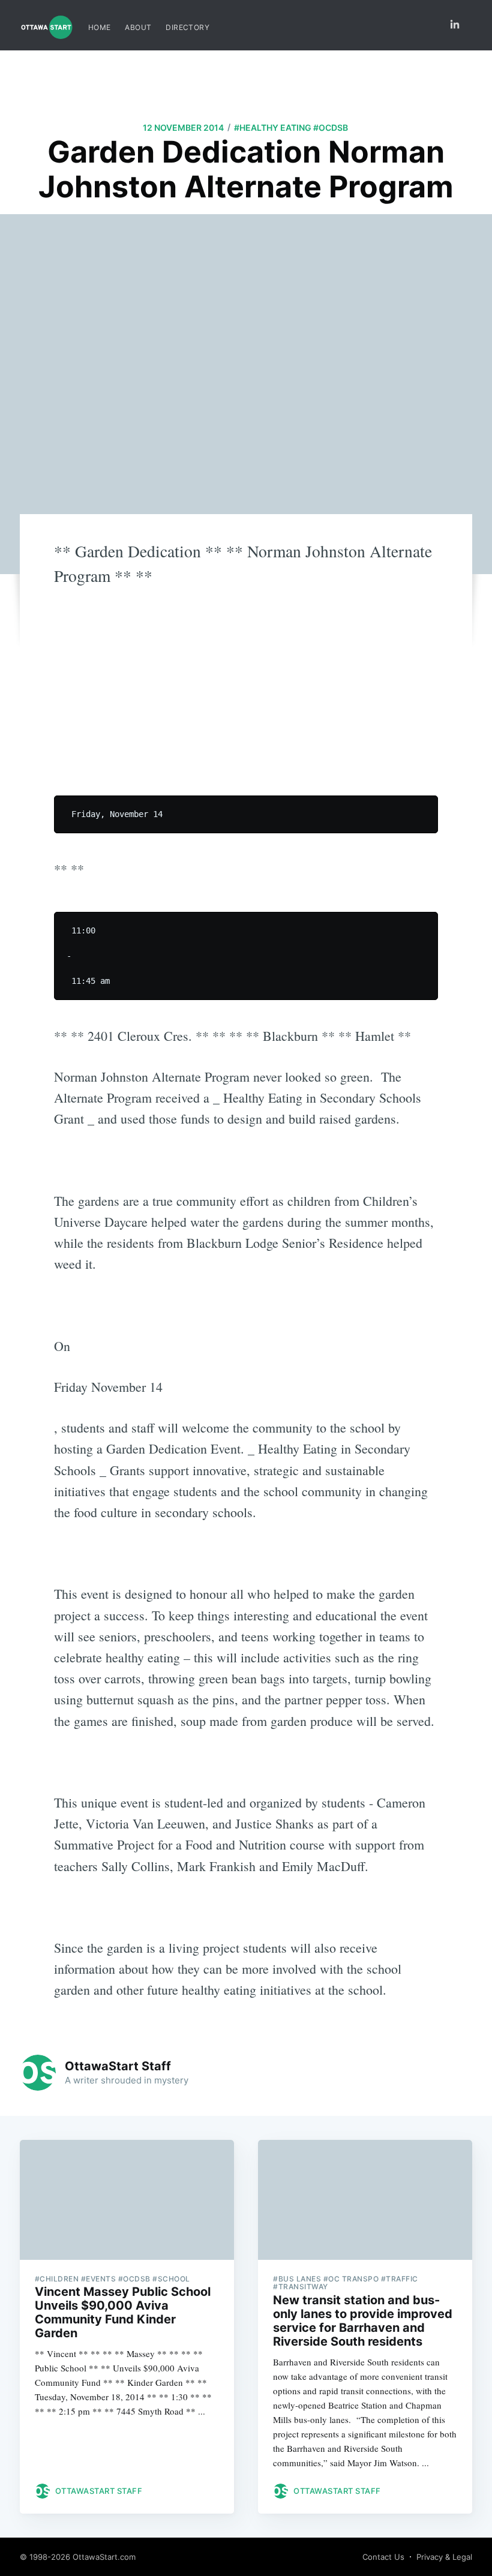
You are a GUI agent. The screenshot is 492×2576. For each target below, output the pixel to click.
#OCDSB (331, 127)
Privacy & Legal (444, 2557)
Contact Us (383, 2557)
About (138, 27)
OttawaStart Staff (118, 2066)
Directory (187, 27)
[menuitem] (100, 27)
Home (100, 27)
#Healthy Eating (273, 127)
